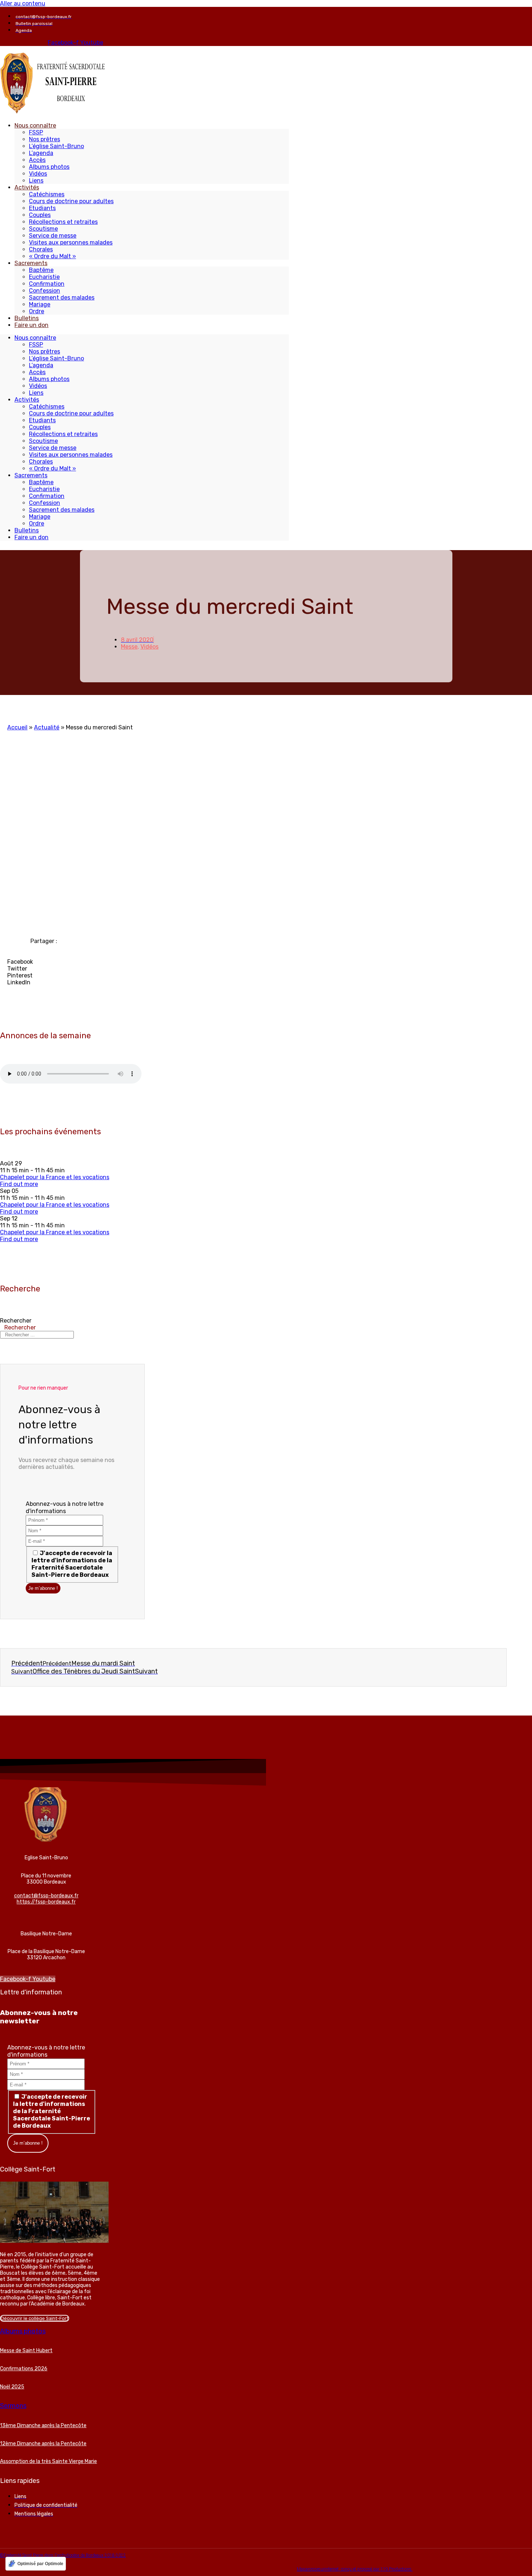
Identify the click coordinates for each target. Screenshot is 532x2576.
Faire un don (31, 325)
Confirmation (47, 284)
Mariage (40, 304)
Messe (129, 647)
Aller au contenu (23, 3)
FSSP (36, 132)
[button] (117, 962)
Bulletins (27, 318)
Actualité (47, 727)
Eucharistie (44, 277)
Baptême (41, 270)
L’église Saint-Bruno (56, 146)
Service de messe (53, 236)
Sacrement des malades (62, 298)
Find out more (19, 1184)
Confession (45, 291)
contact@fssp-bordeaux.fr (46, 1896)
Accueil (17, 727)
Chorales (41, 249)
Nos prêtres (45, 139)
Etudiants (42, 208)
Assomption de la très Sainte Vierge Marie (48, 2461)
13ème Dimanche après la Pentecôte (43, 2426)
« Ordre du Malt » (52, 256)
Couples (40, 215)
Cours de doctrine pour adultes (71, 201)
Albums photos (49, 167)
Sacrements (31, 263)
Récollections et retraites (63, 222)
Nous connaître (35, 125)
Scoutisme (43, 229)
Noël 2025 (12, 2387)
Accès (37, 160)
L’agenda (41, 153)
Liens (36, 181)
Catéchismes (47, 194)
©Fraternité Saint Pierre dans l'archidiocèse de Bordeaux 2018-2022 (63, 2555)
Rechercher (16, 1321)
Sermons (13, 2406)
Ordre (37, 311)
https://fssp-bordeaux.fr (46, 1902)
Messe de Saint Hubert (26, 2351)
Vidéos (38, 174)
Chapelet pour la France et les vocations (55, 1177)
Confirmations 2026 (24, 2369)
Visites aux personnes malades (71, 242)
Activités (27, 187)
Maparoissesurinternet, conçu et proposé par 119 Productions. (355, 2569)
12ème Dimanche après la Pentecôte (43, 2444)
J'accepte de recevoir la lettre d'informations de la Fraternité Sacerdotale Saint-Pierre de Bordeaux (72, 1564)
